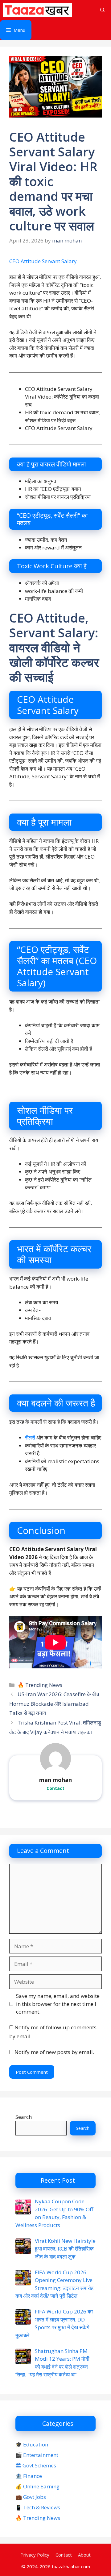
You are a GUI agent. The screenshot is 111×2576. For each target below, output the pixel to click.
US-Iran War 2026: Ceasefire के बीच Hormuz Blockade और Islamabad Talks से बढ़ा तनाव (54, 1704)
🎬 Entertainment (37, 2455)
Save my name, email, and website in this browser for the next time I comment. (58, 2004)
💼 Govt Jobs (31, 2497)
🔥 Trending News (40, 1685)
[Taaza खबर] (37, 10)
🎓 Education (32, 2444)
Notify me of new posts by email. (54, 2052)
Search (24, 2117)
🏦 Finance (29, 2476)
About (84, 2555)
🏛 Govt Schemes (36, 2465)
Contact (55, 1788)
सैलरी (31, 1437)
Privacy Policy (35, 2555)
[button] (103, 10)
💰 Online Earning (37, 2486)
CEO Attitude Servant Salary (43, 261)
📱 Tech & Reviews (38, 2507)
